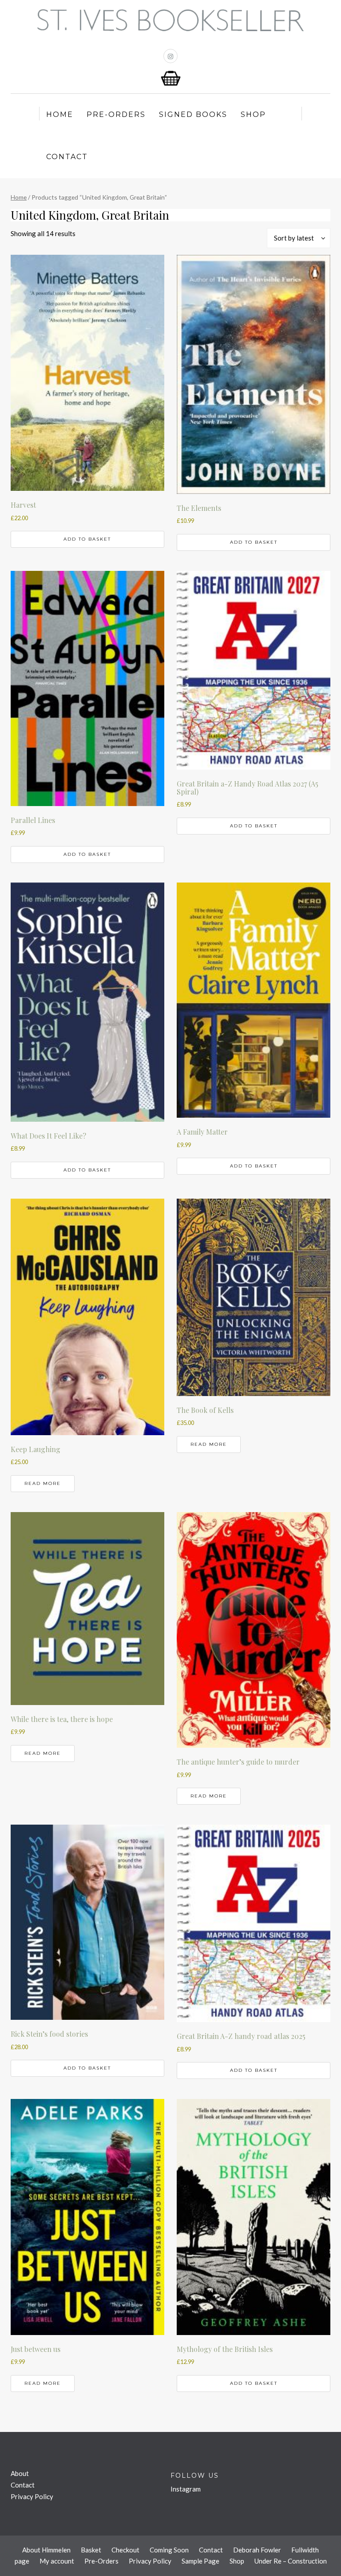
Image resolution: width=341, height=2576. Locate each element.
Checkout (125, 2550)
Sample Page (200, 2561)
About (20, 2473)
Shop (253, 114)
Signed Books (193, 114)
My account (57, 2561)
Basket (91, 2550)
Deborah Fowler (257, 2550)
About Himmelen (46, 2550)
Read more (43, 1483)
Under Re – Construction (291, 2561)
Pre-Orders (116, 114)
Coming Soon (169, 2550)
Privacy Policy (32, 2496)
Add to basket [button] (87, 539)
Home (60, 114)
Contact (67, 157)
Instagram (186, 2489)
